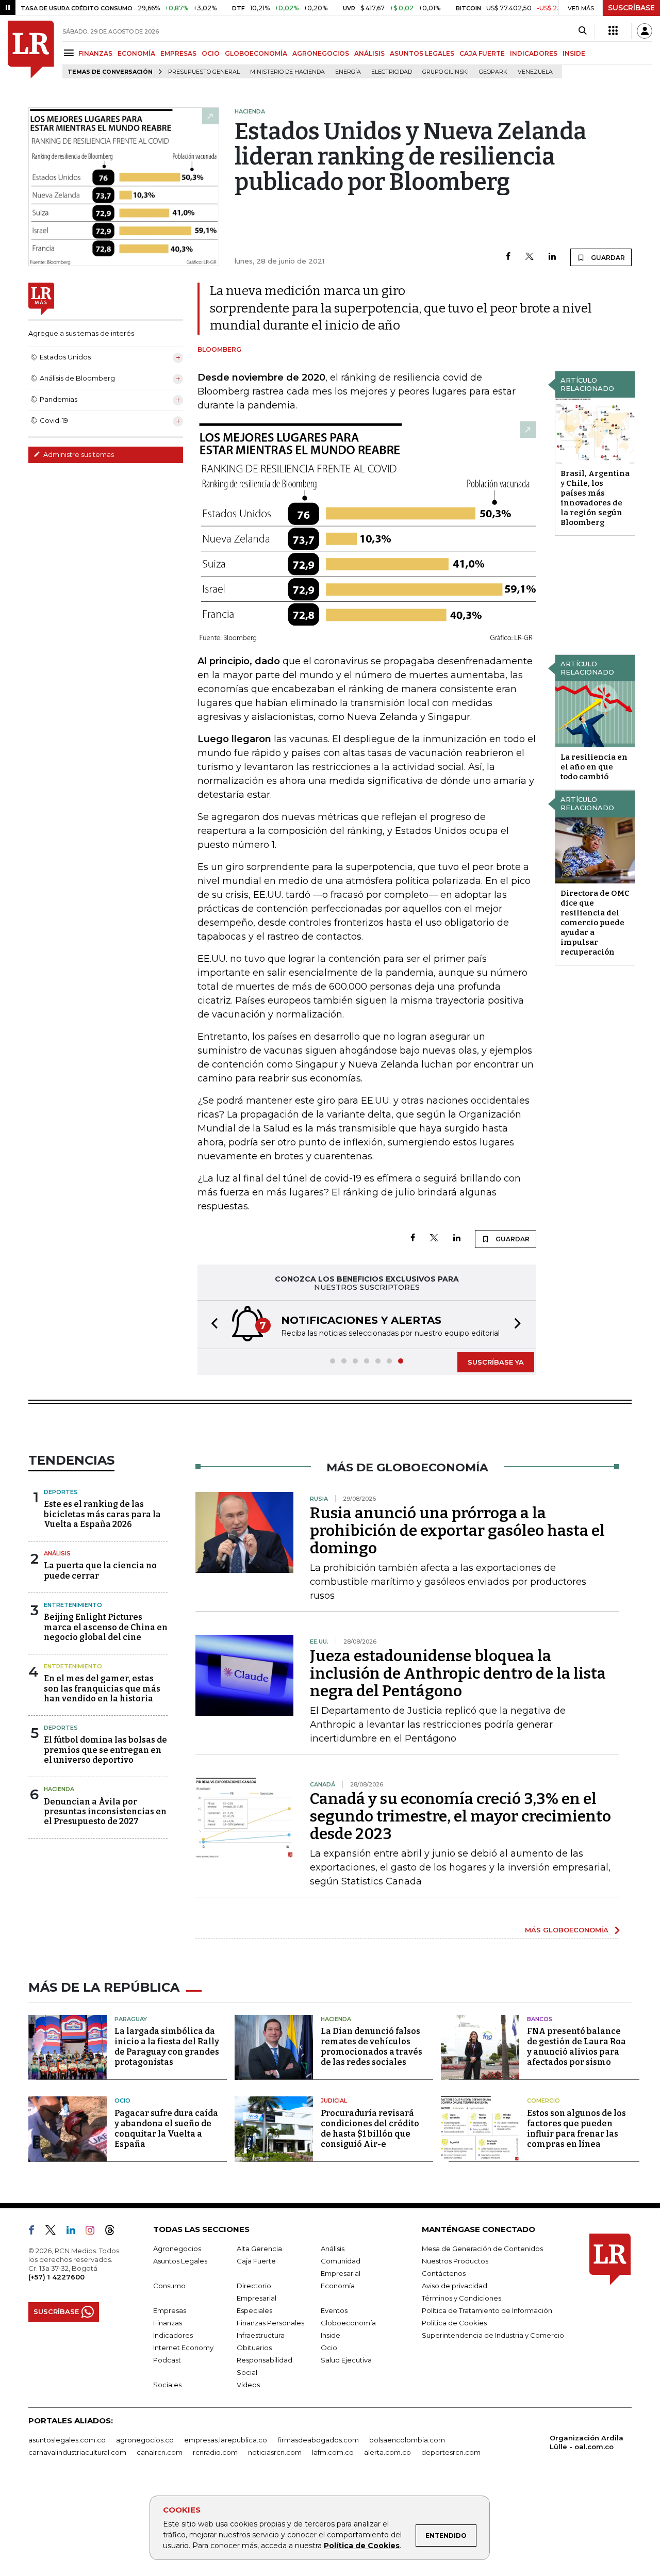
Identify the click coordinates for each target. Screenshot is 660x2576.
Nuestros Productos (455, 2261)
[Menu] (70, 53)
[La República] (31, 50)
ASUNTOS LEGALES (422, 53)
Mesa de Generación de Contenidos (482, 2249)
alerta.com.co (387, 2452)
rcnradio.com (215, 2452)
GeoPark (493, 72)
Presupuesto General (204, 72)
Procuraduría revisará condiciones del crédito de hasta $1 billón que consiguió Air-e (370, 2129)
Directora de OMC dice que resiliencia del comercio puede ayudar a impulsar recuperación (595, 923)
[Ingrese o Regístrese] (645, 31)
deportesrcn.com (451, 2452)
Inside (331, 2335)
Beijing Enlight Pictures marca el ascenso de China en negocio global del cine (106, 1627)
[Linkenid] (75, 2232)
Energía (348, 72)
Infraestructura (261, 2335)
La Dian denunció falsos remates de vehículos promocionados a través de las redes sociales (372, 2047)
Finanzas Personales (270, 2323)
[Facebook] (508, 257)
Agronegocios (177, 2249)
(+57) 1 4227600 (56, 2277)
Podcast (167, 2360)
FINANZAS (95, 53)
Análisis (57, 1553)
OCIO (211, 53)
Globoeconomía (348, 2323)
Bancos (540, 2019)
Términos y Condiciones (461, 2298)
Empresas (170, 2310)
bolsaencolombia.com (407, 2440)
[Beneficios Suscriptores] (613, 31)
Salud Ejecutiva (346, 2360)
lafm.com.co (333, 2452)
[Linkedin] (552, 257)
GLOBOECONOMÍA (256, 53)
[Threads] (114, 2232)
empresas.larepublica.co (226, 2440)
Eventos (334, 2310)
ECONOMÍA (136, 53)
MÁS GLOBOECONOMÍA (567, 1930)
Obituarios (254, 2348)
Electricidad (392, 72)
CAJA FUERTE (482, 53)
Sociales (167, 2385)
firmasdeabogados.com (318, 2440)
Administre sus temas (78, 454)
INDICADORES (534, 53)
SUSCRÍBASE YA (496, 1362)
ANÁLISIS (369, 53)
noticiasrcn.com (275, 2452)
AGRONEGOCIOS (321, 53)
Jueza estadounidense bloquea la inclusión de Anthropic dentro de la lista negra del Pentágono (458, 1673)
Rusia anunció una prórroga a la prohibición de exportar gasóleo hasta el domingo (457, 1531)
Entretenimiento (73, 1605)
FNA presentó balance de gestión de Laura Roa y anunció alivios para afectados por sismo (576, 2047)
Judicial (334, 2101)
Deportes (61, 1492)
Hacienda (59, 1789)
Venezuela (535, 72)
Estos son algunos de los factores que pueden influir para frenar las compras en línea (576, 2129)
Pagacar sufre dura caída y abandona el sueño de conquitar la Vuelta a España (166, 2129)
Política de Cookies (362, 2546)
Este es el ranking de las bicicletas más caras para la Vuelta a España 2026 (102, 1514)
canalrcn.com (160, 2452)
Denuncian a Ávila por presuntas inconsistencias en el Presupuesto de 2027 (105, 1811)
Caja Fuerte (256, 2261)
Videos (248, 2385)
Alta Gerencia (259, 2249)
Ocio (122, 2101)
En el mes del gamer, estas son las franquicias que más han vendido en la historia (102, 1688)
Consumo (169, 2286)
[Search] (582, 31)
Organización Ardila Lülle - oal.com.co (587, 2442)
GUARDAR (607, 258)
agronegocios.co (145, 2440)
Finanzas (168, 2323)
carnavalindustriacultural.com (77, 2452)
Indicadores (173, 2335)
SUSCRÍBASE (631, 8)
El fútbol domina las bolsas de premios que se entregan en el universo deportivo (105, 1750)
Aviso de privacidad (455, 2286)
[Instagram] (94, 2232)
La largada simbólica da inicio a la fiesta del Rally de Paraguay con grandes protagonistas (167, 2047)
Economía (338, 2286)
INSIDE (574, 53)
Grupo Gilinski (445, 72)
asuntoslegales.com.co (67, 2440)
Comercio (543, 2101)
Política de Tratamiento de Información (487, 2310)
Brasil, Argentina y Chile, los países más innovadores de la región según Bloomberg (595, 498)
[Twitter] (530, 257)
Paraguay (131, 2019)
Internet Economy (183, 2348)
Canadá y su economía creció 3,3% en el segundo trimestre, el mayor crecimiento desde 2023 (460, 1816)
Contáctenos (444, 2273)
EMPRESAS (178, 53)
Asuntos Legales (180, 2261)
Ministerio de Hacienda (287, 72)
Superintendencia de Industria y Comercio (493, 2335)
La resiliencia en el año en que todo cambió (594, 767)
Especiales (254, 2310)
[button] (211, 1325)
